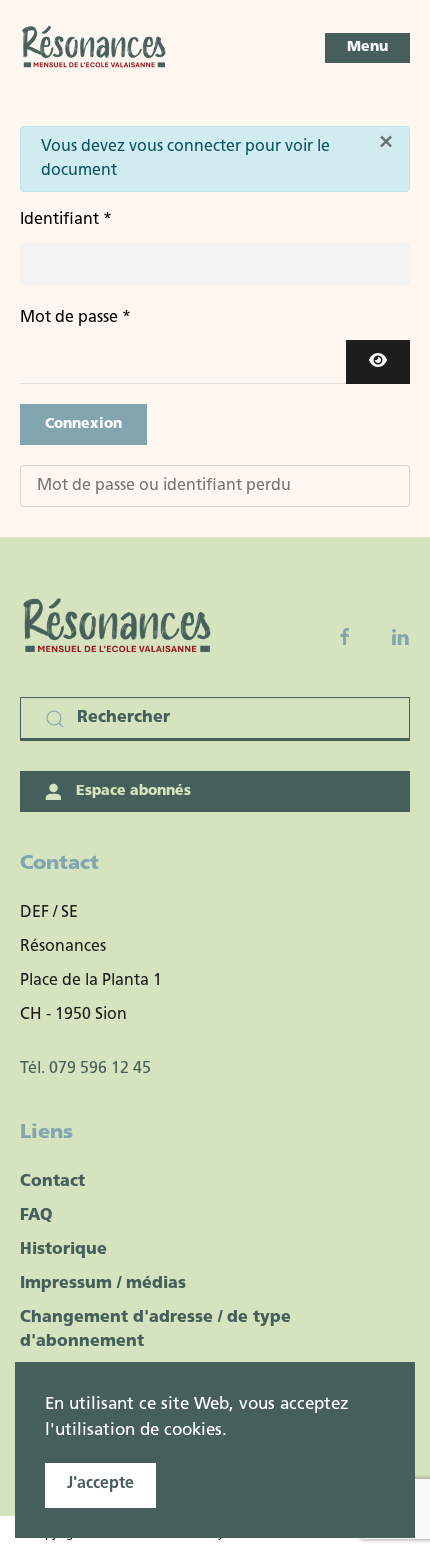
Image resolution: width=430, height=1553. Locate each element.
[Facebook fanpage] (345, 637)
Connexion (83, 424)
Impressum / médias (103, 1284)
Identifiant (66, 220)
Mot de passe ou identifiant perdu (164, 486)
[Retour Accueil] (95, 48)
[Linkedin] (400, 637)
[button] (367, 48)
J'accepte (100, 1484)
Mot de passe (75, 318)
